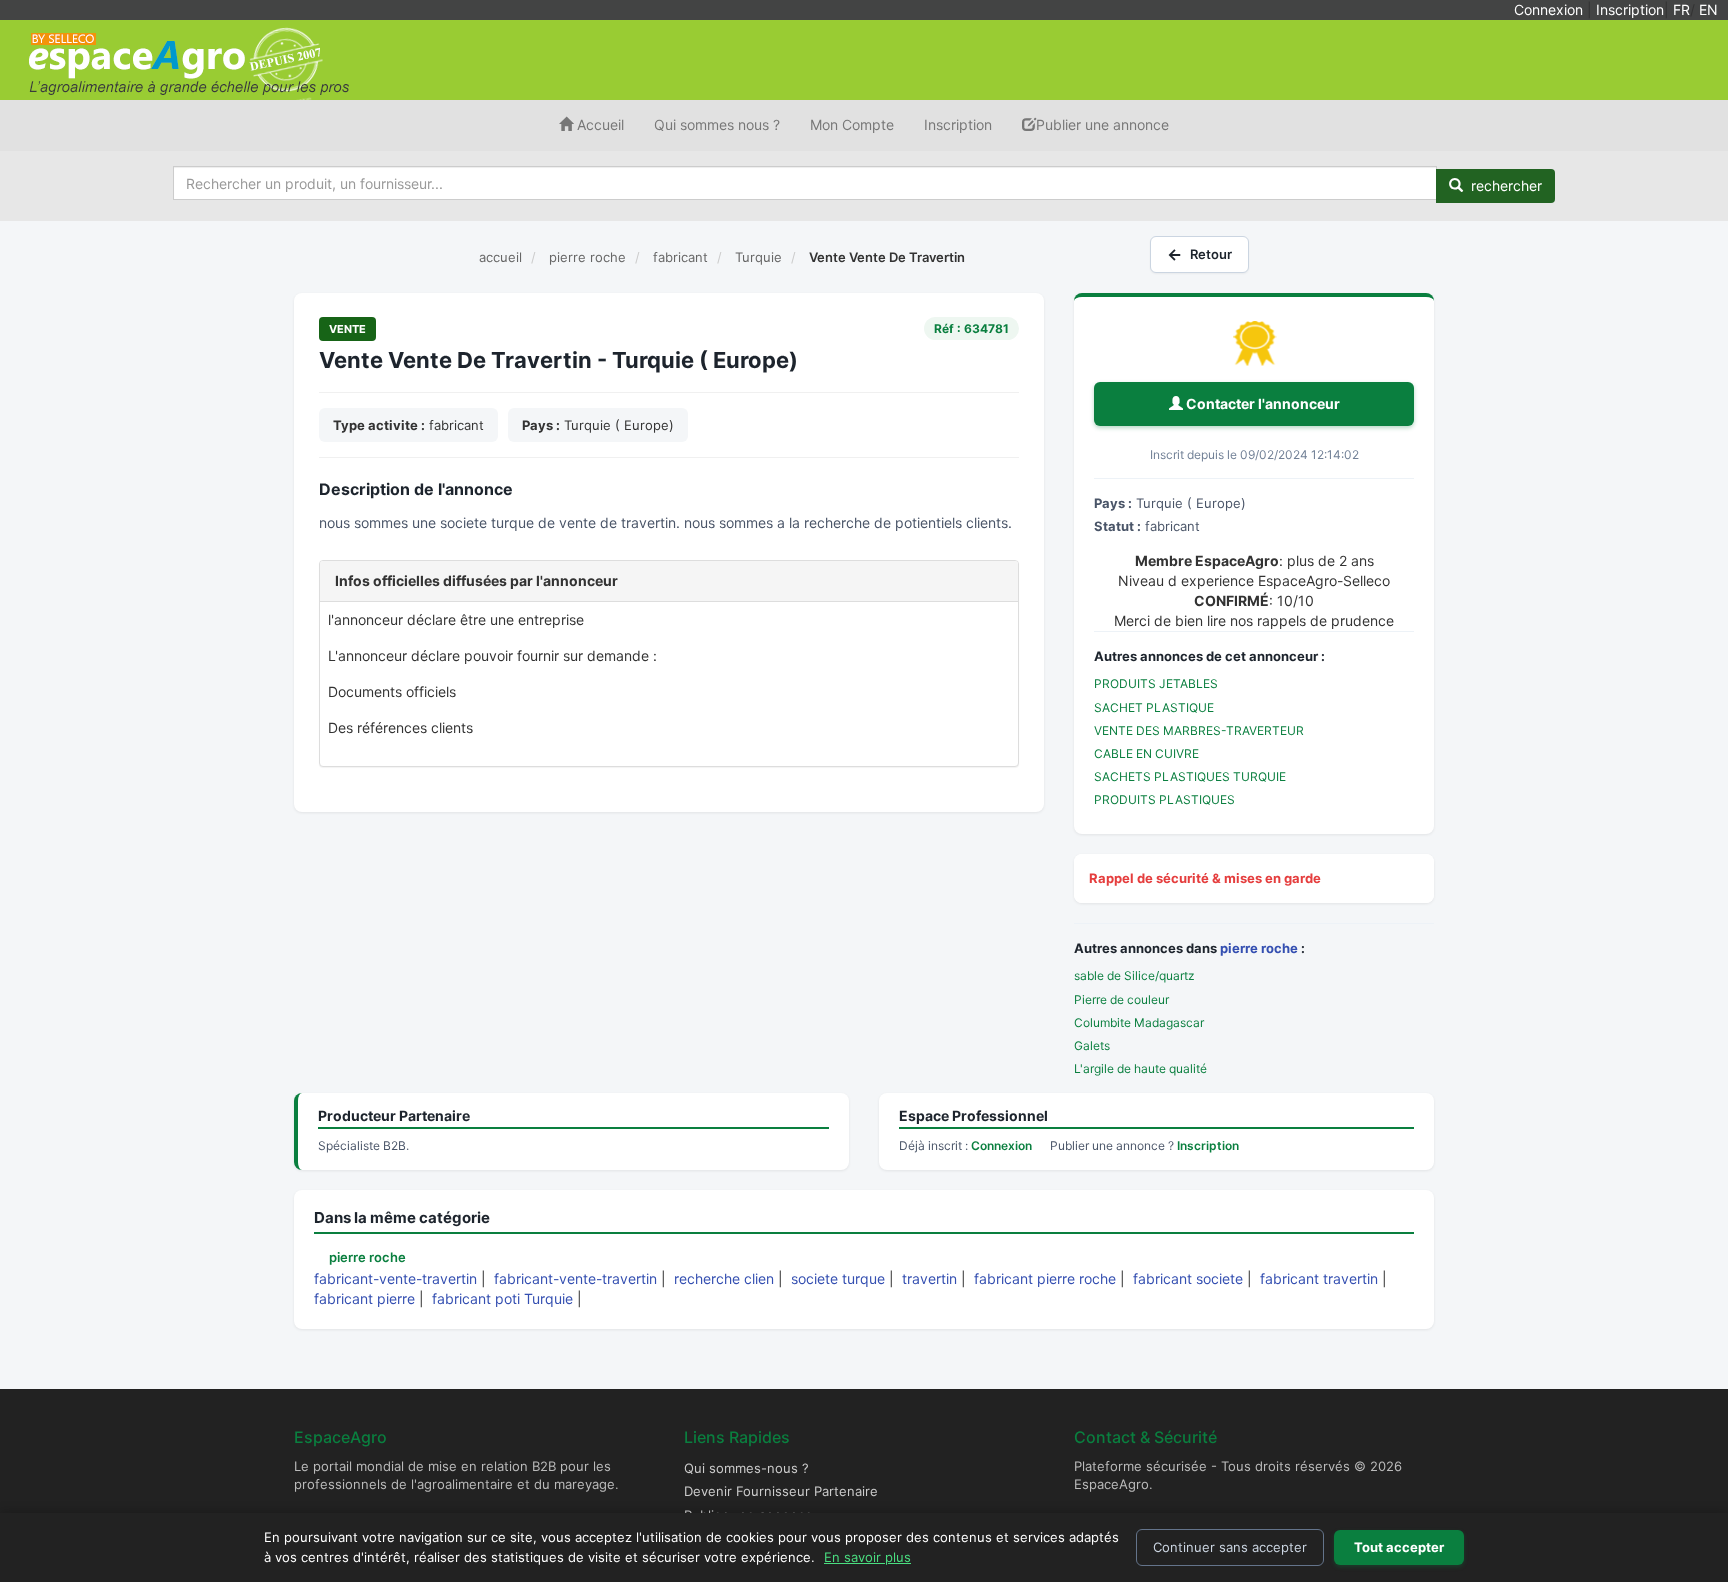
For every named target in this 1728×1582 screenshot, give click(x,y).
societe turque (838, 1278)
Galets (1092, 1045)
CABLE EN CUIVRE (1146, 753)
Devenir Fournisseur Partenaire (781, 1491)
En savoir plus (867, 1557)
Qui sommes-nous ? (746, 1468)
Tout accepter (1399, 1547)
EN (1708, 9)
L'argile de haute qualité (1140, 1068)
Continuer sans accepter (1230, 1547)
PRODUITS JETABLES (1156, 683)
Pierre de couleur (1121, 999)
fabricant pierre (364, 1298)
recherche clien (724, 1278)
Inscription (1630, 9)
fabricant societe (1188, 1278)
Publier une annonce (1102, 124)
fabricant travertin (1319, 1278)
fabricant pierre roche (1045, 1278)
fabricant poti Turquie (502, 1298)
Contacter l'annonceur (1261, 403)
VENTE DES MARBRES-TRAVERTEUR (1199, 730)
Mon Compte (852, 124)
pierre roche (1259, 948)
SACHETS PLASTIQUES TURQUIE (1190, 776)
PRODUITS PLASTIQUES (1164, 799)
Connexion (1548, 9)
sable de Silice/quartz (1134, 975)
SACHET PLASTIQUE (1154, 707)
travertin (929, 1278)
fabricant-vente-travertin (395, 1278)
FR (1681, 9)
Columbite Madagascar (1139, 1022)
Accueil (598, 124)
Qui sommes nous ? (717, 124)
